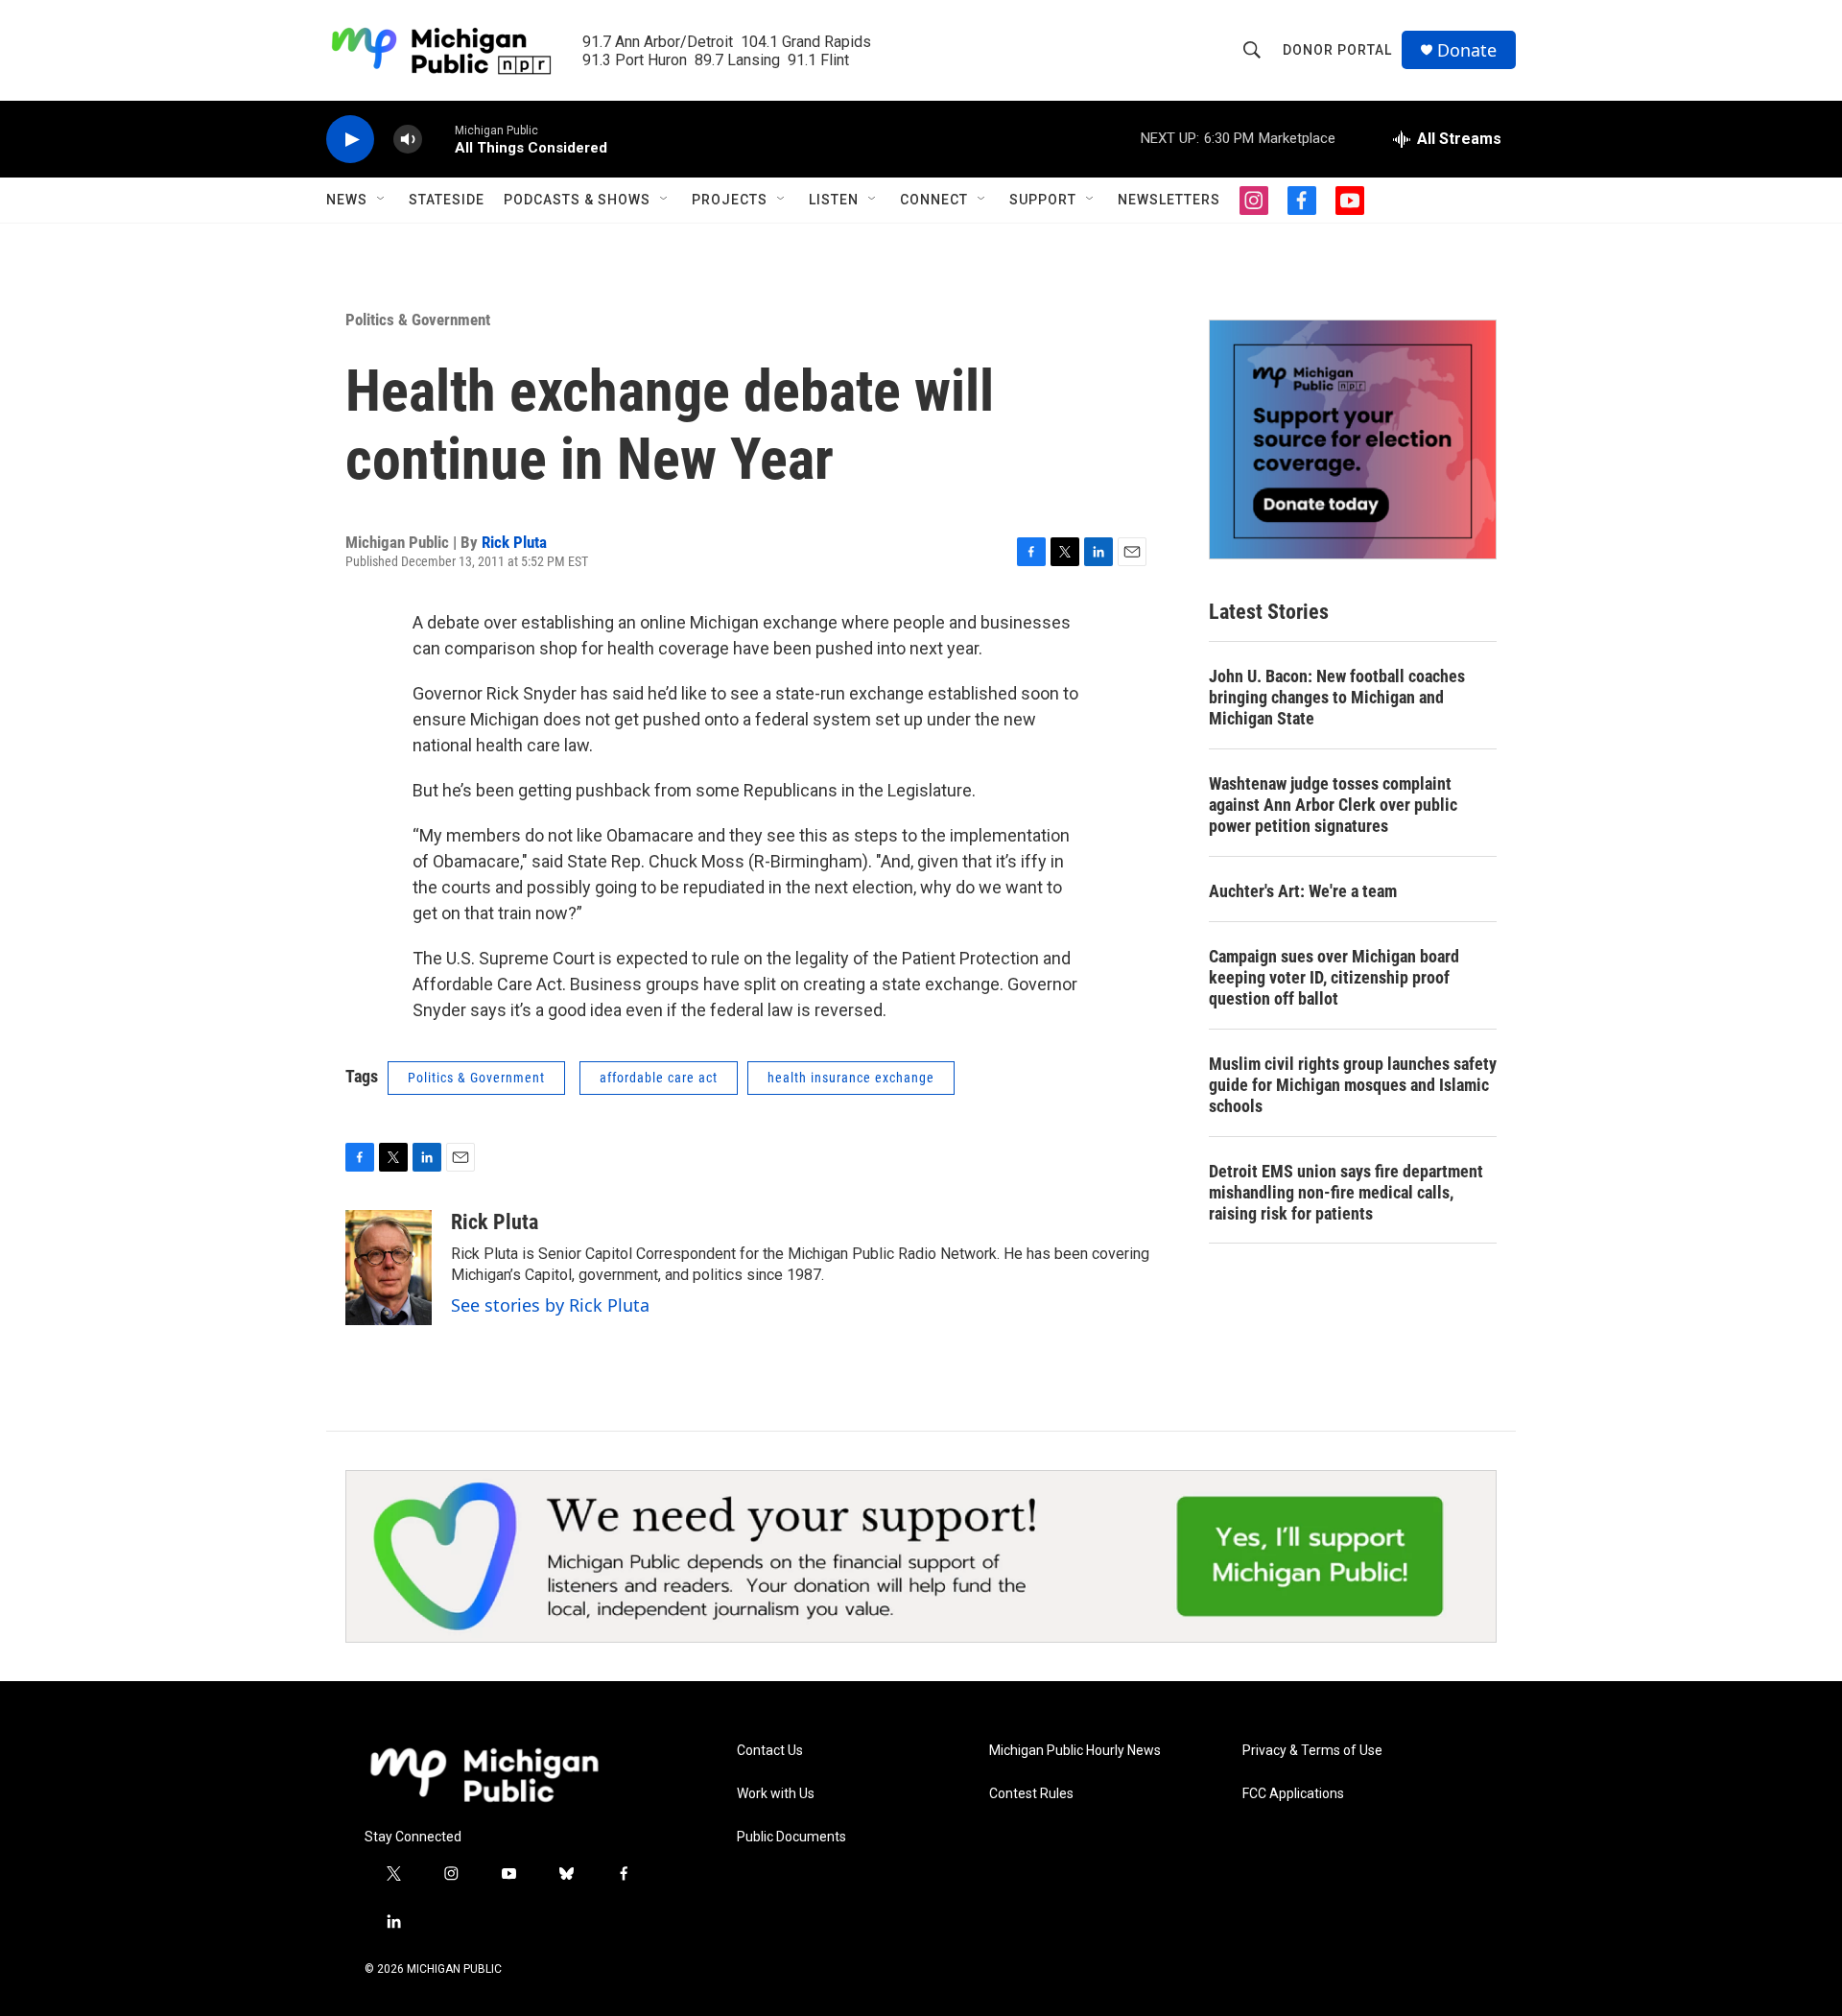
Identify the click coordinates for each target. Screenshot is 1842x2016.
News (347, 200)
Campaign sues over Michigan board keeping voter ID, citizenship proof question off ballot (1334, 977)
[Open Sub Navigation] (382, 200)
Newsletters (1169, 200)
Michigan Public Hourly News (1075, 1751)
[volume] (408, 140)
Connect (934, 200)
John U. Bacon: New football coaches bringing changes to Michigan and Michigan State (1337, 697)
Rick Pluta (514, 542)
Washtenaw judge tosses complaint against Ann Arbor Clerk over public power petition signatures (1333, 805)
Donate (1467, 50)
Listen (834, 200)
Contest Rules (1031, 1794)
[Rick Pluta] (389, 1268)
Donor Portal (1337, 50)
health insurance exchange (851, 1078)
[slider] (438, 139)
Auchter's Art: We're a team (1303, 891)
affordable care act (659, 1078)
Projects (730, 200)
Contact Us (770, 1751)
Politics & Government (418, 320)
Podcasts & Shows (577, 200)
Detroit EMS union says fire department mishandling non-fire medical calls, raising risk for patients (1346, 1192)
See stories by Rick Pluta (550, 1305)
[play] (350, 140)
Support (1043, 200)
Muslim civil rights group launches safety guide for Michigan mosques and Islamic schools (1353, 1085)
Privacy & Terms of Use (1312, 1751)
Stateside (447, 200)
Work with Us (776, 1794)
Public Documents (791, 1837)
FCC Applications (1293, 1794)
